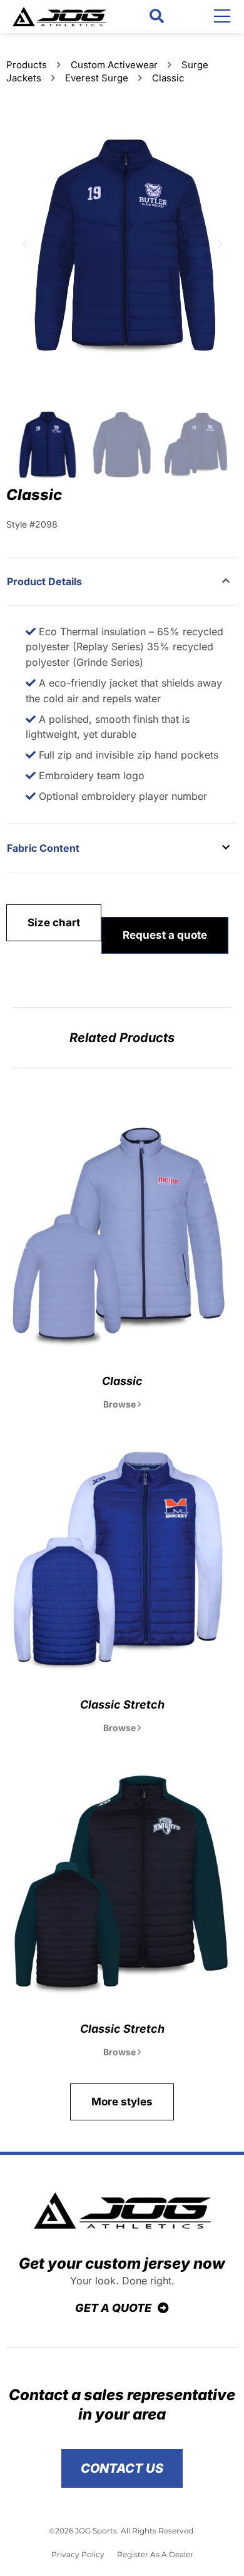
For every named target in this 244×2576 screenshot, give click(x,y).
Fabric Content (43, 848)
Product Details (44, 581)
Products (27, 65)
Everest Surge (97, 78)
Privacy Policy (78, 2554)
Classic (122, 1381)
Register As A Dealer (155, 2554)
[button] (157, 17)
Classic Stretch (122, 1705)
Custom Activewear (114, 65)
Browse (120, 1404)
